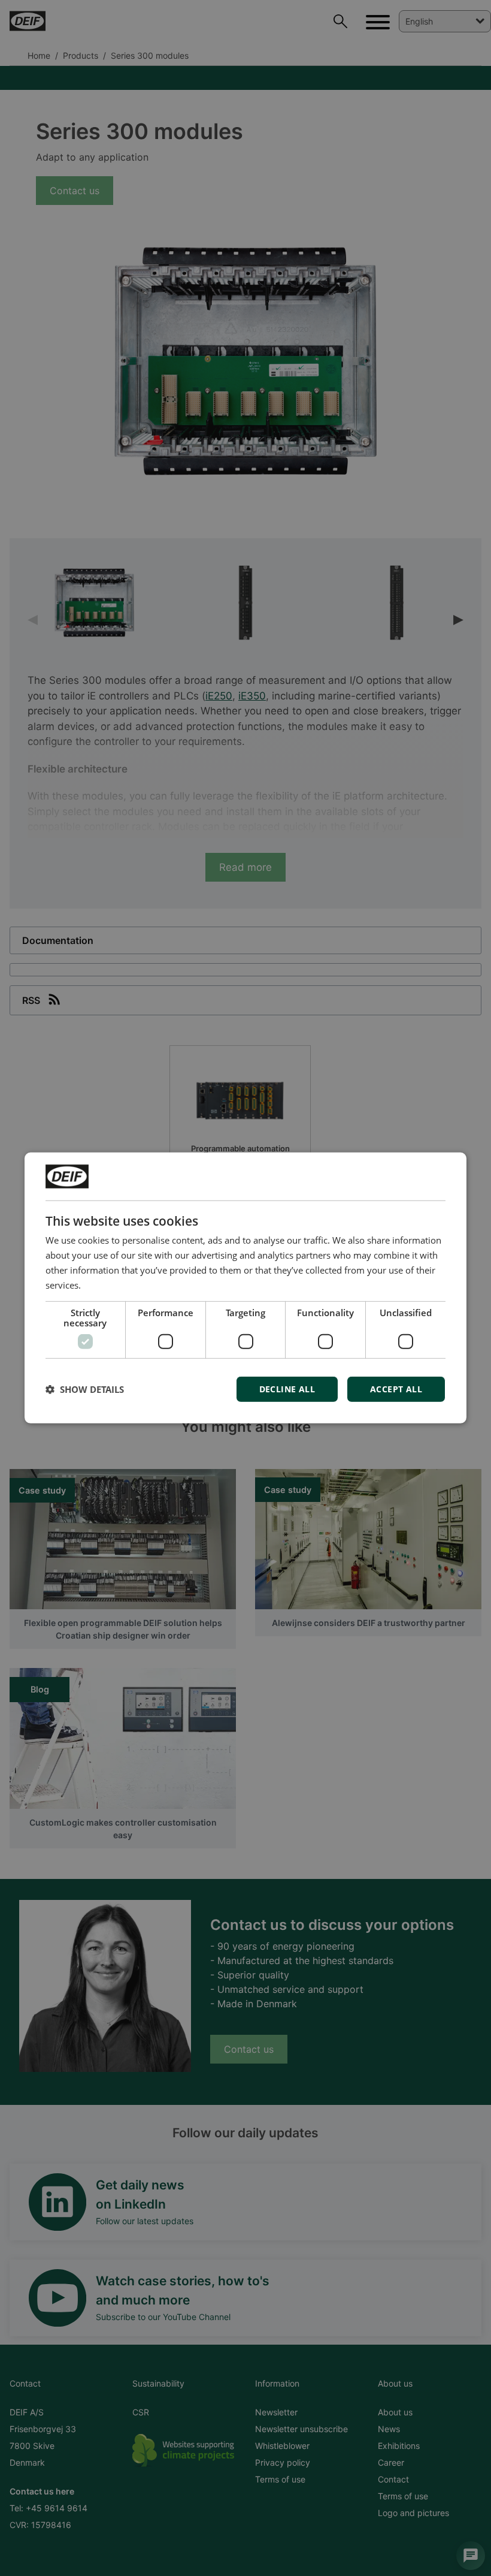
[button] (85, 1389)
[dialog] (245, 1288)
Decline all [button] (287, 1389)
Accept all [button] (396, 1389)
